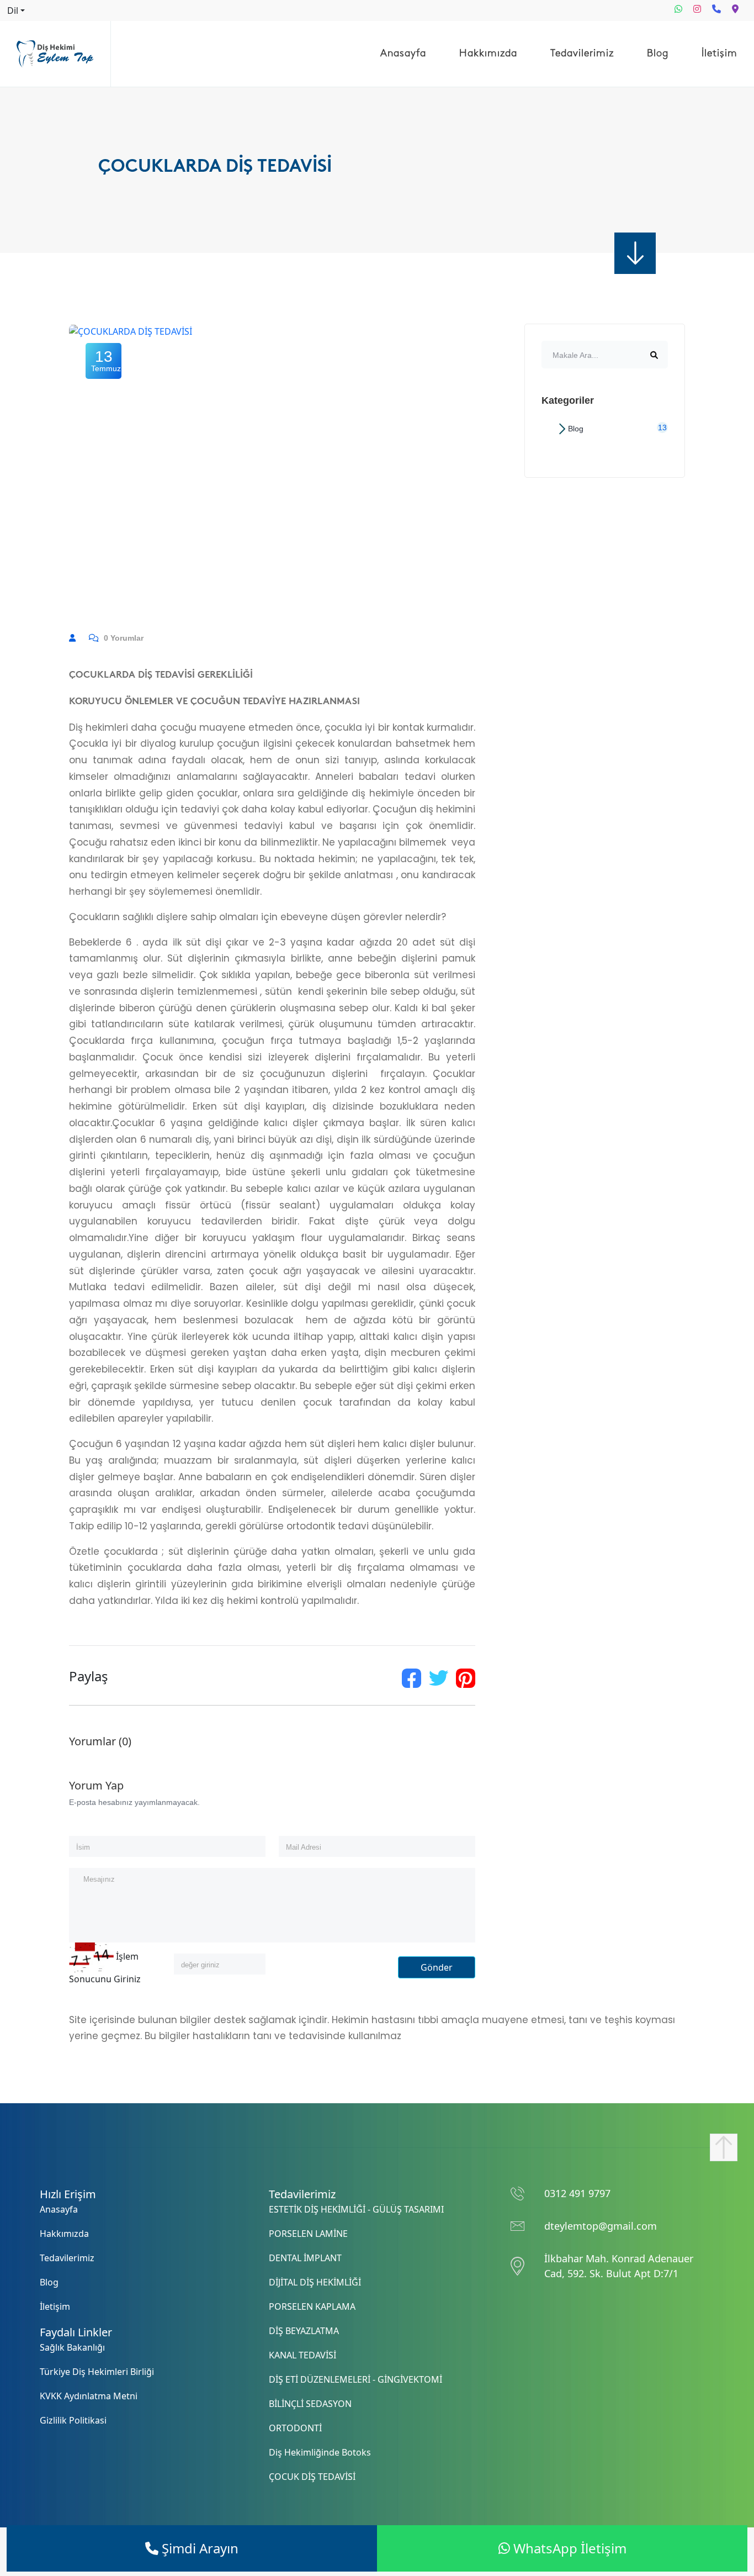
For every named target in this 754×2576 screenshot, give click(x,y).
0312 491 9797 (577, 2193)
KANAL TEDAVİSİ (302, 2355)
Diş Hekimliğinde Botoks (320, 2452)
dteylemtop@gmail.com (601, 2226)
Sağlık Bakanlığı (72, 2347)
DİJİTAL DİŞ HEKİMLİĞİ (315, 2282)
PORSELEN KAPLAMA (312, 2306)
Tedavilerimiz (582, 54)
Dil (13, 10)
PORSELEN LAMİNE (308, 2234)
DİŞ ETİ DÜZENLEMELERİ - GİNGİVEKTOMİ (355, 2379)
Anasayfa (403, 54)
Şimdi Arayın (198, 2548)
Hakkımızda (488, 54)
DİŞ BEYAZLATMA (304, 2331)
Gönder (437, 1967)
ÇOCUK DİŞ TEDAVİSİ (312, 2477)
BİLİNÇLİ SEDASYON (310, 2404)
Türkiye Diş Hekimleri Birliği (97, 2372)
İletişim (720, 54)
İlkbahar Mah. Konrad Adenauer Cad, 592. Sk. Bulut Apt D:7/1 (619, 2266)
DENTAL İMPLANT (305, 2258)
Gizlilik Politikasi (73, 2420)
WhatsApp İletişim (568, 2548)
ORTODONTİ (295, 2428)
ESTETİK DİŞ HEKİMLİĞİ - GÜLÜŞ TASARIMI (356, 2209)
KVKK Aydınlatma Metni (89, 2396)
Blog (658, 54)
